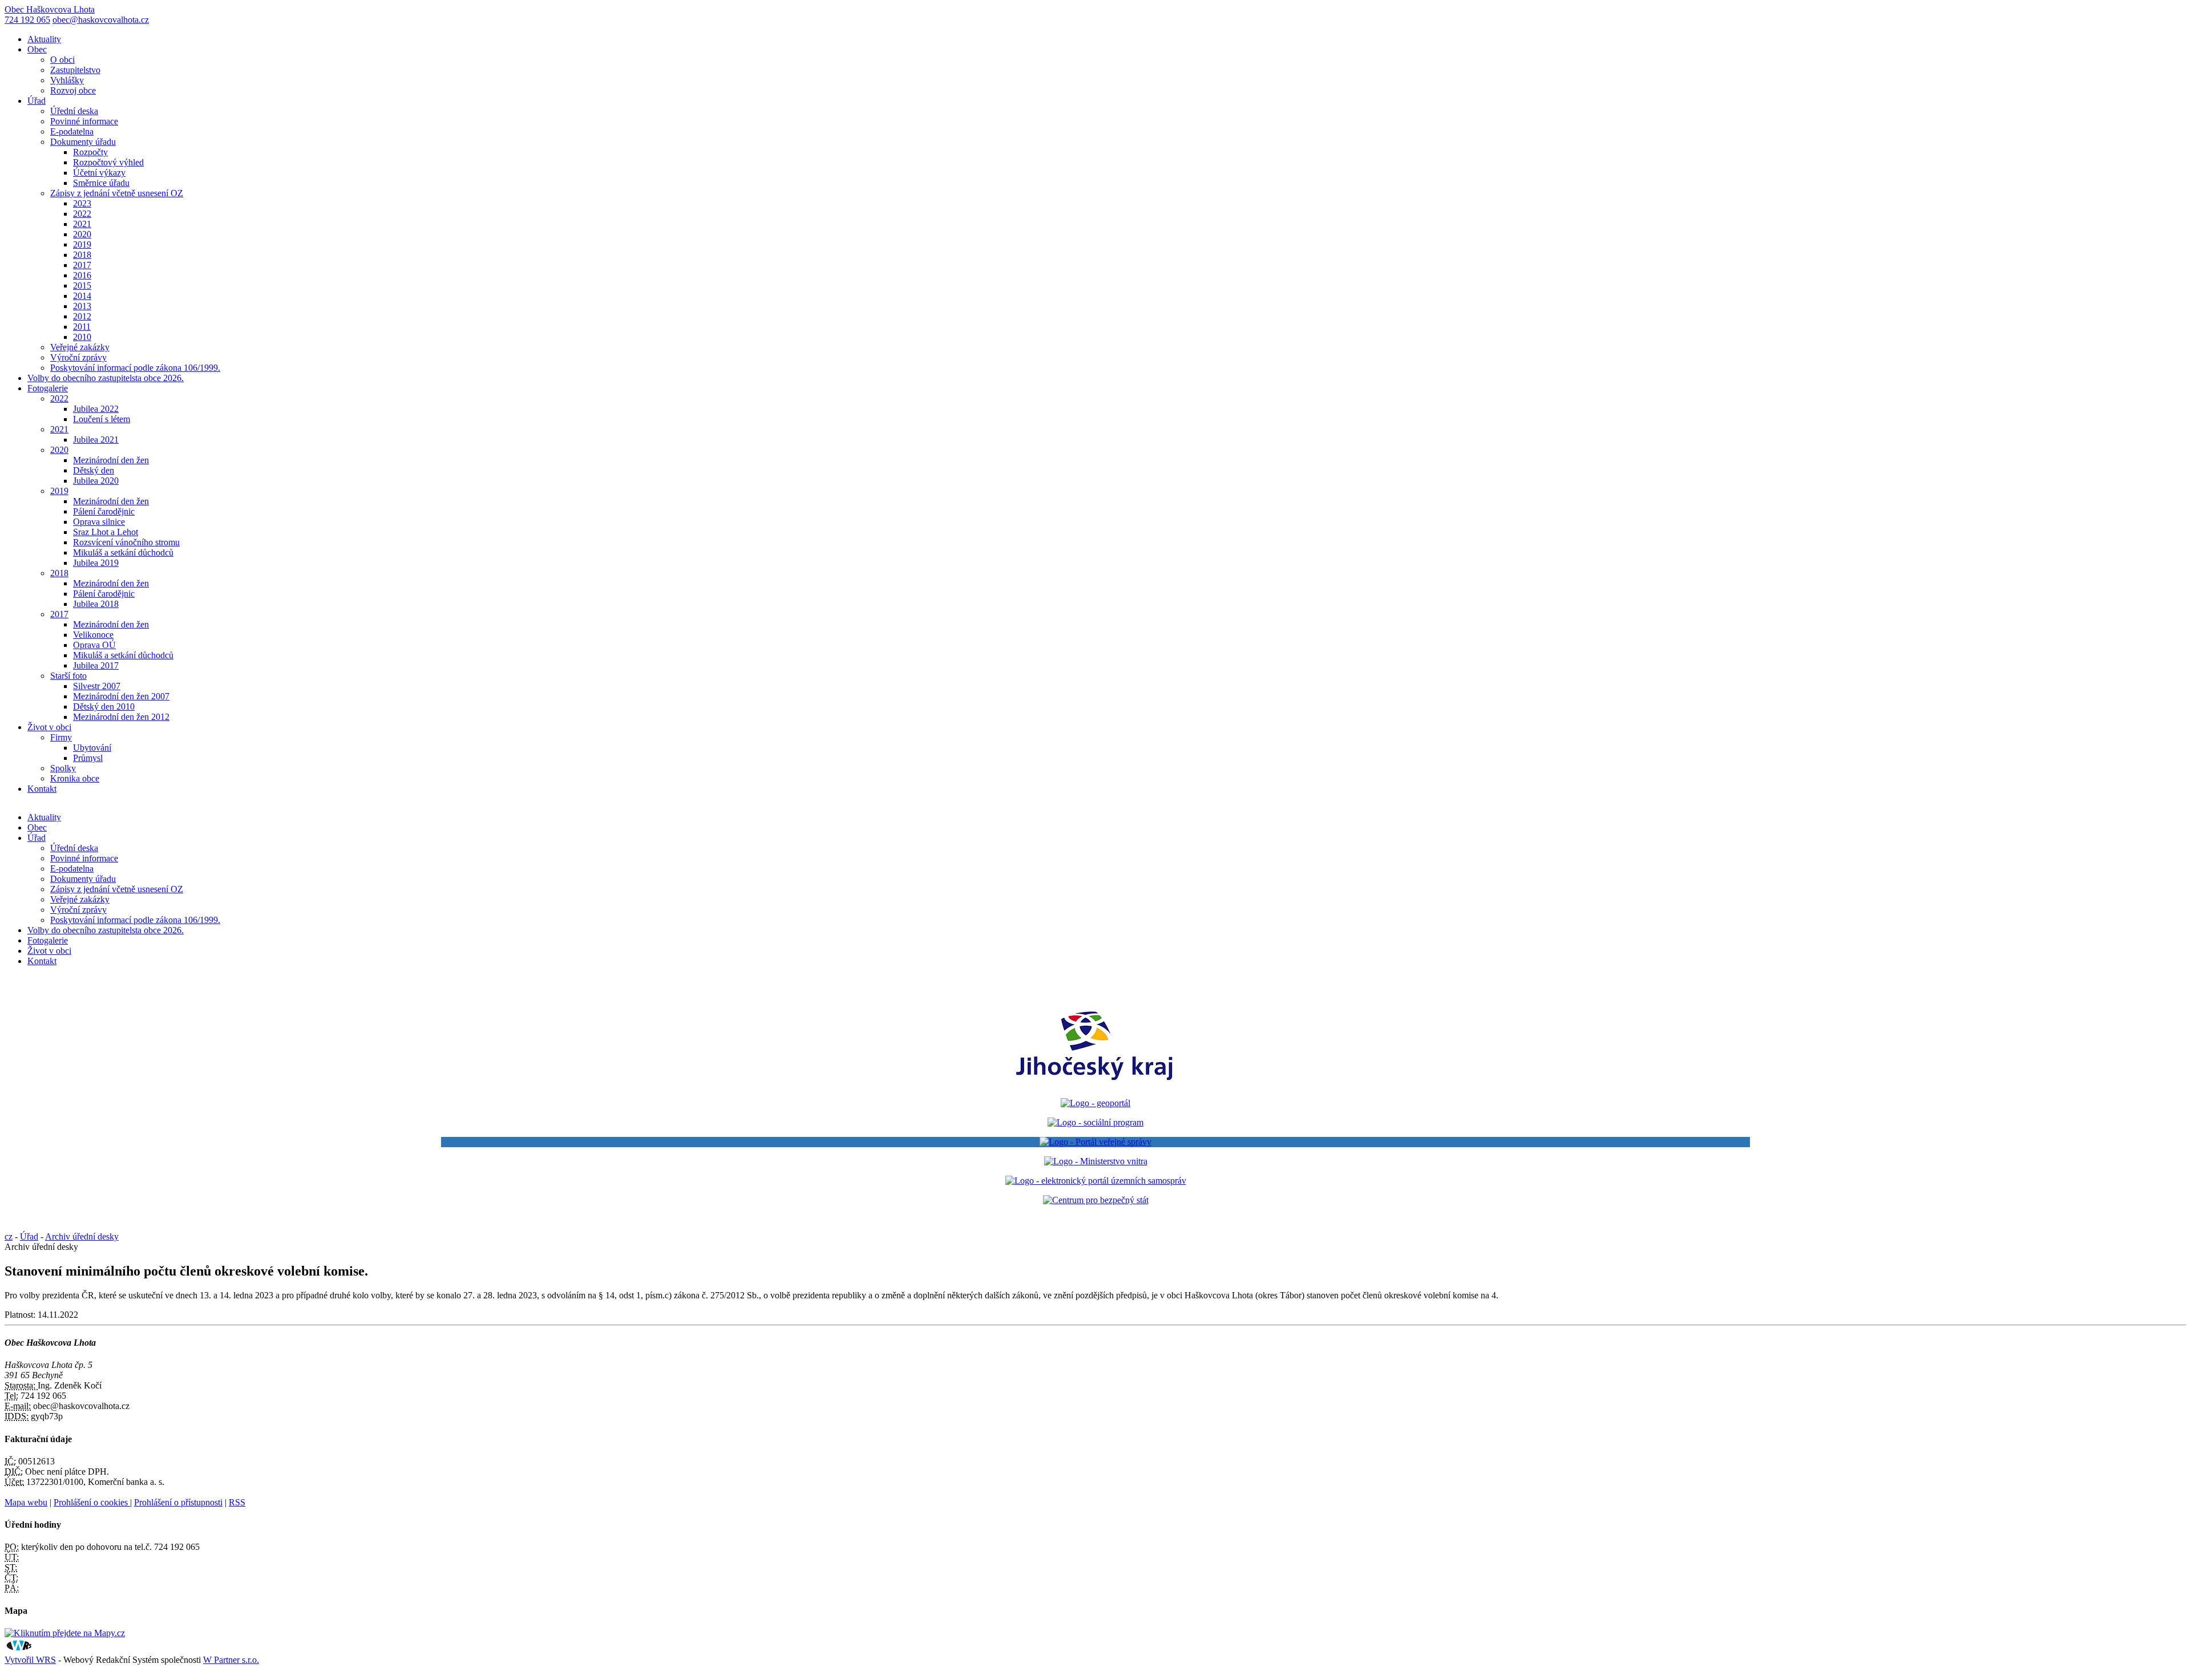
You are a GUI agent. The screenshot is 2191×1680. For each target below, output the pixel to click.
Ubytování (92, 748)
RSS (237, 1502)
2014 (82, 296)
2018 (82, 255)
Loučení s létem (102, 419)
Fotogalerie (48, 388)
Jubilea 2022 (96, 409)
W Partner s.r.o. (231, 1660)
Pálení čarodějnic (104, 511)
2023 (82, 203)
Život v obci (49, 727)
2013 (82, 306)
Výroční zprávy (78, 357)
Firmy (61, 737)
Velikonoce (93, 635)
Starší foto (68, 676)
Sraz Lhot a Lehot (106, 532)
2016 (82, 275)
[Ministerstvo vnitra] (1096, 1161)
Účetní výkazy (99, 173)
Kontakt (42, 789)
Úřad (37, 101)
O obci (62, 60)
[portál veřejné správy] (1095, 1142)
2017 (82, 265)
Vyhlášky (67, 80)
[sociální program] (1095, 1122)
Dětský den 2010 (104, 707)
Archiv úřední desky (82, 1236)
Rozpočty (90, 152)
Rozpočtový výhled (108, 162)
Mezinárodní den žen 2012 (121, 717)
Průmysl (88, 758)
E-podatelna (72, 131)
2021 (82, 224)
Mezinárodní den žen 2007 (121, 696)
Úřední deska (74, 111)
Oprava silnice (99, 522)
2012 (82, 316)
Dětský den (94, 470)
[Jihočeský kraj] (1095, 1084)
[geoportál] (1095, 1103)
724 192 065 (27, 20)
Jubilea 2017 (96, 665)
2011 (82, 327)
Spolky (63, 768)
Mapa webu (26, 1502)
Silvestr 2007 (97, 686)
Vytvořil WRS (30, 1660)
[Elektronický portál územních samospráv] (1096, 1181)
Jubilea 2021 (96, 440)
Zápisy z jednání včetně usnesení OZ (117, 193)
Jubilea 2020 (96, 481)
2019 (82, 244)
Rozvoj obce (73, 90)
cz (9, 1236)
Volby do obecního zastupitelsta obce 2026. (106, 378)
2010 (82, 337)
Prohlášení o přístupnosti (178, 1502)
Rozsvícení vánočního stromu (126, 542)
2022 (82, 214)
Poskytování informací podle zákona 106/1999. (135, 368)
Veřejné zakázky (80, 347)
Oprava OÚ (94, 645)
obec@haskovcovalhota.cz (101, 20)
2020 (82, 234)
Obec (37, 49)
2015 (82, 286)
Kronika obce (75, 778)
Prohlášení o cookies (92, 1502)
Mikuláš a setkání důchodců (123, 552)
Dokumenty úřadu (83, 142)
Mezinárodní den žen (111, 460)
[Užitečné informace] (1096, 1200)
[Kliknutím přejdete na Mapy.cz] (65, 1633)
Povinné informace (84, 121)
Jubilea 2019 (96, 563)
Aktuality (44, 39)
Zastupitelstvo (75, 70)
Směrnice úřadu (101, 183)
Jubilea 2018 (96, 604)
